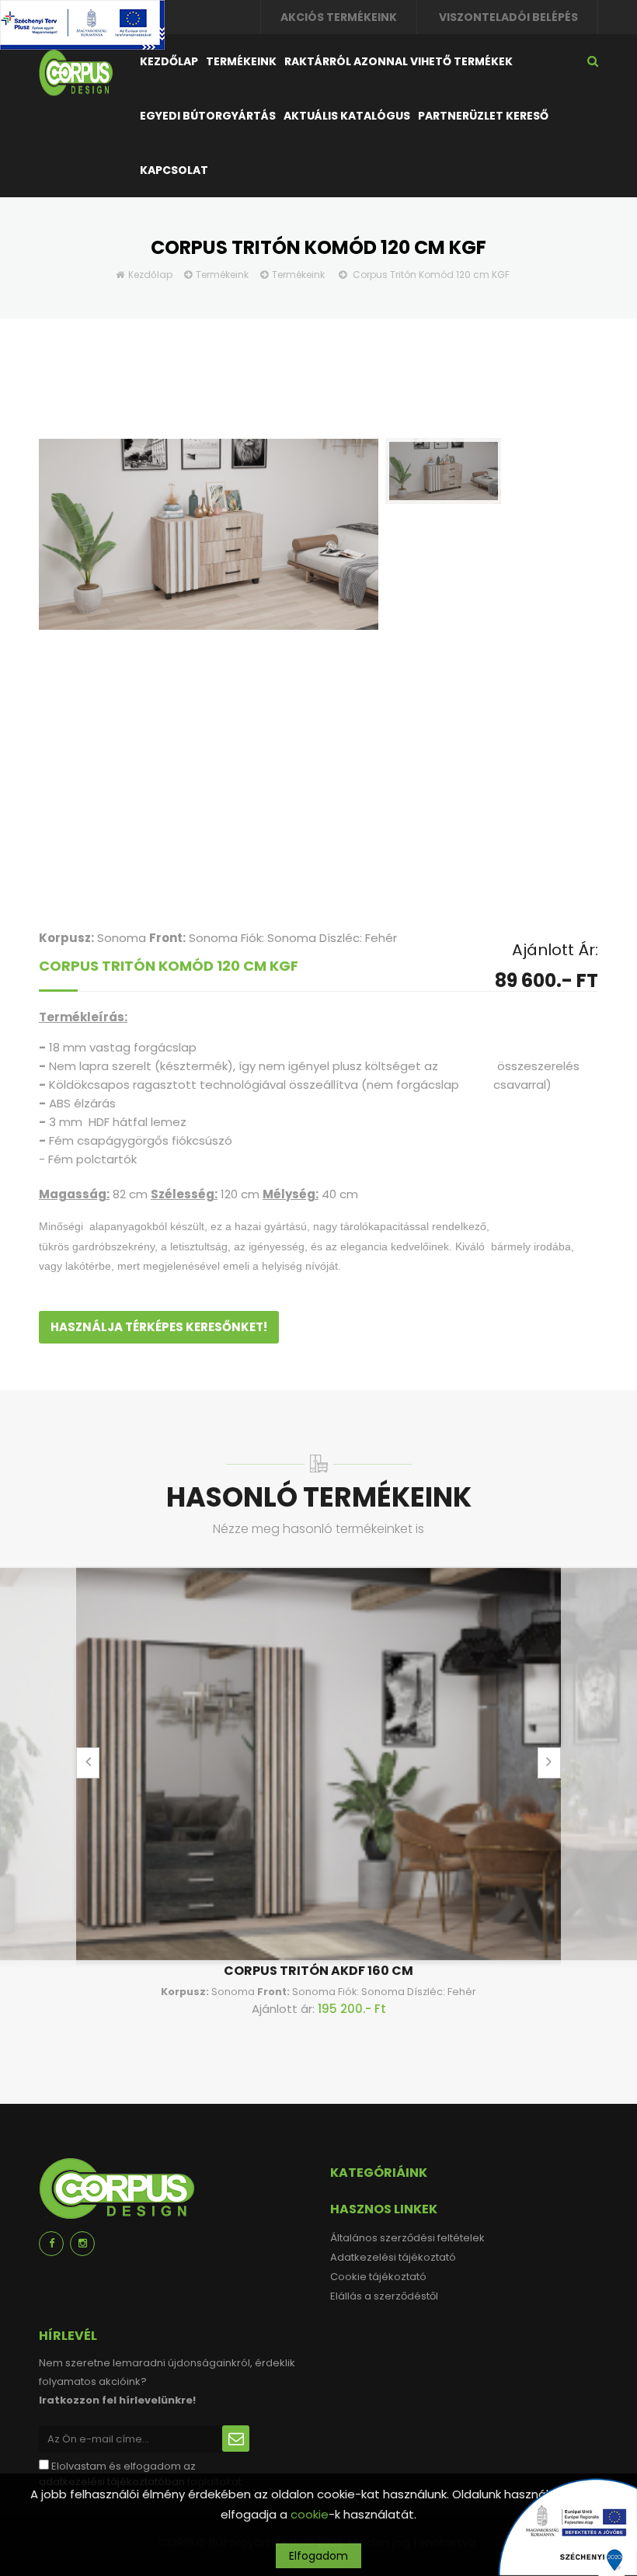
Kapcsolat (174, 170)
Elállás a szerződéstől (384, 2296)
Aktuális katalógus (347, 116)
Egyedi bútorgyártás (208, 116)
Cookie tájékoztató (378, 2277)
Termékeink (241, 61)
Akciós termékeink (339, 17)
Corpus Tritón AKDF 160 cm (318, 1971)
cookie (310, 2514)
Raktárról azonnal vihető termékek (399, 61)
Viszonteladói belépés (508, 17)
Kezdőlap (169, 61)
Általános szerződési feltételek (407, 2238)
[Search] (593, 61)
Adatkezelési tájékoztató (393, 2257)
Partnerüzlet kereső (483, 116)
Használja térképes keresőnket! (159, 1327)
